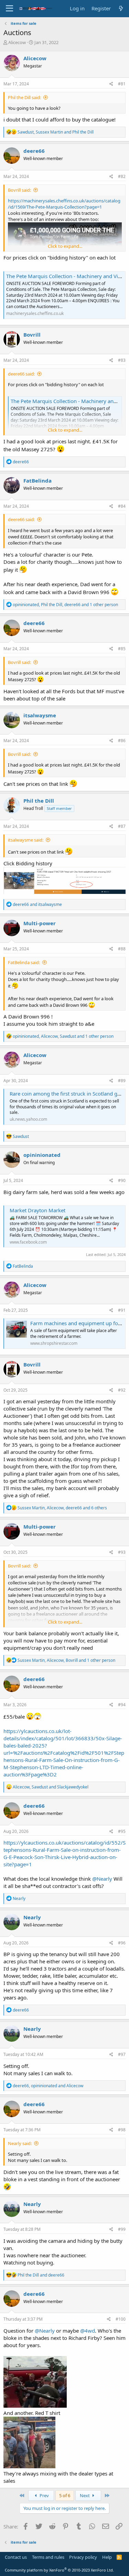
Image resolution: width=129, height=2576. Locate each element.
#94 (122, 1705)
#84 (122, 506)
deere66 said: (21, 374)
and (37, 904)
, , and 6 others (62, 1508)
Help (107, 2557)
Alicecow (17, 42)
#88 (122, 949)
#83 (122, 360)
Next (85, 2495)
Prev (44, 2495)
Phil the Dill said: (24, 97)
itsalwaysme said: (26, 840)
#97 (122, 2054)
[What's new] (121, 8)
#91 (122, 1310)
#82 (122, 176)
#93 (122, 1552)
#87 (122, 826)
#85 (122, 649)
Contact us (16, 2557)
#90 (122, 1180)
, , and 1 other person (65, 605)
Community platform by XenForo (59, 2570)
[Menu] (9, 9)
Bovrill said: (19, 190)
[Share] (111, 84)
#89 (122, 1081)
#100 (121, 2319)
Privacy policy (83, 2557)
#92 (122, 1390)
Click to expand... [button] (65, 246)
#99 (122, 2229)
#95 (122, 1831)
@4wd (88, 2331)
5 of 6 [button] (65, 2495)
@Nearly (102, 1879)
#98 (122, 2130)
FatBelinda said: (24, 962)
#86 (122, 741)
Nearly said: (20, 2143)
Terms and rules (48, 2557)
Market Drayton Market (37, 1210)
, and (56, 132)
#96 (122, 1943)
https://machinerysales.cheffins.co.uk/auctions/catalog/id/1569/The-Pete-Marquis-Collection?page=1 (64, 204)
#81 (122, 84)
